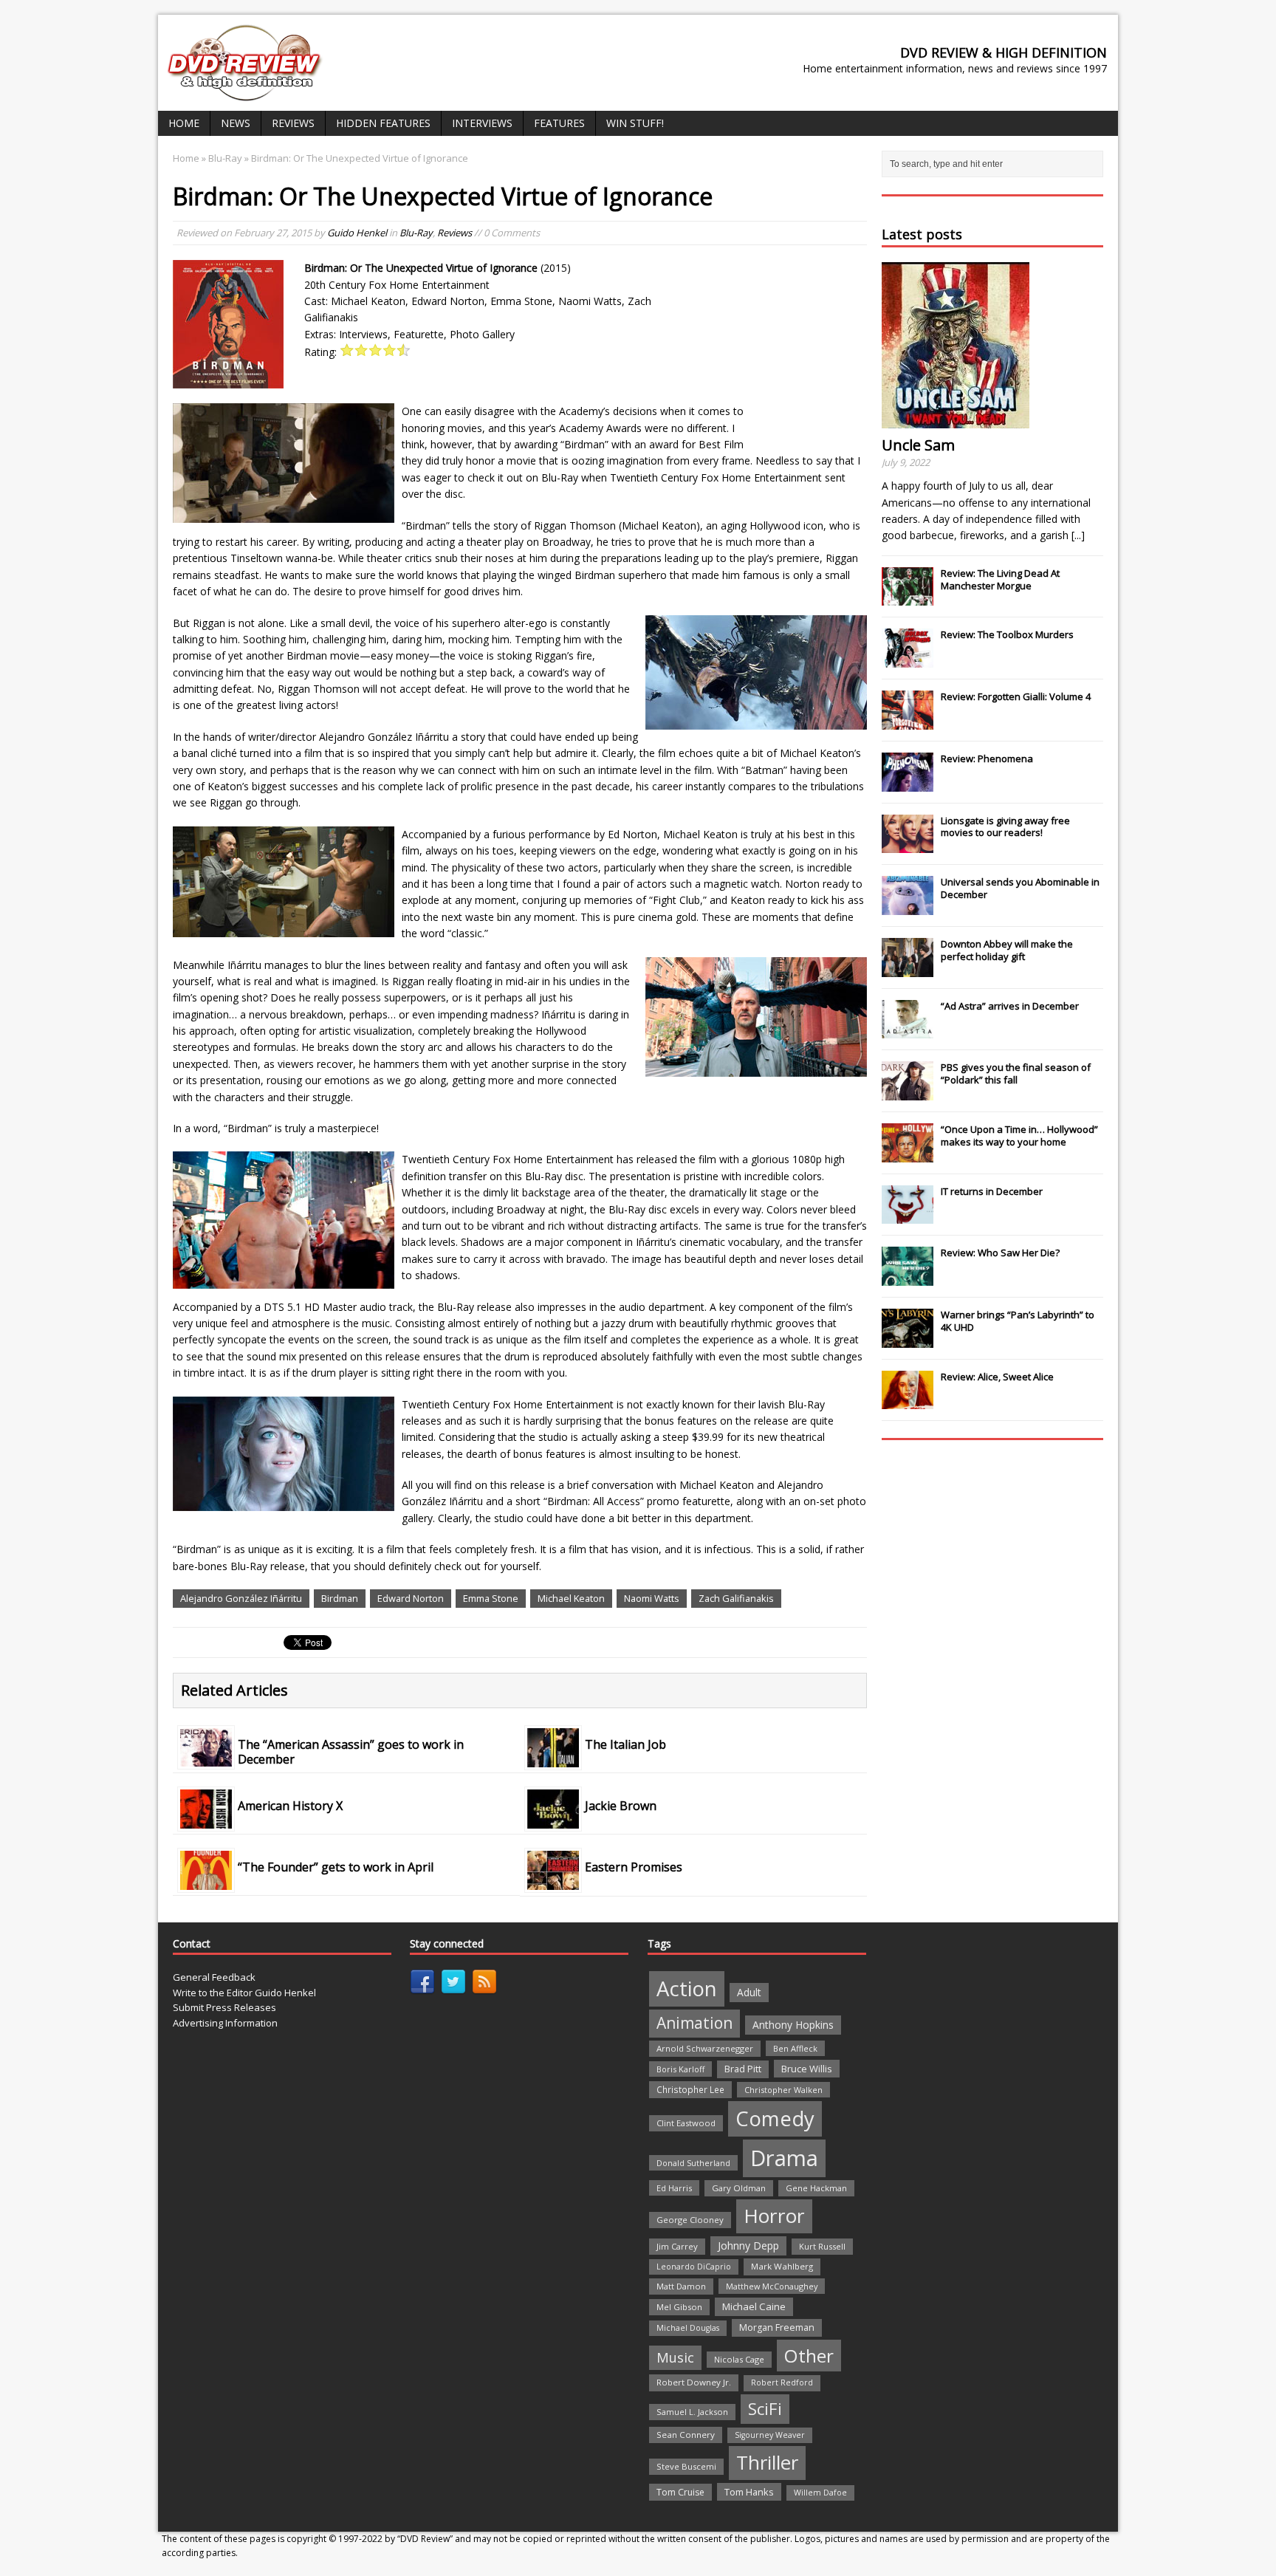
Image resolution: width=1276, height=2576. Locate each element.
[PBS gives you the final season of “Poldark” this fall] (908, 1092)
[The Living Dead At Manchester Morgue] (908, 598)
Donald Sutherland (693, 2163)
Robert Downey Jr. (694, 2382)
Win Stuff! (635, 123)
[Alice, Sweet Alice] (908, 1402)
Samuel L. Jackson (692, 2412)
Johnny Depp (748, 2246)
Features (559, 123)
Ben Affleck (795, 2048)
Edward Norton (411, 1598)
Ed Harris (674, 2188)
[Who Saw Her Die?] (908, 1278)
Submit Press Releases (224, 2007)
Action (687, 1988)
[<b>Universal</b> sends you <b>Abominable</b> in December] (908, 907)
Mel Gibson (679, 2307)
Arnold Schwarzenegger (705, 2048)
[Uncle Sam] (956, 420)
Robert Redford (782, 2383)
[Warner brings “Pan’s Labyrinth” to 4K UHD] (908, 1340)
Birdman (340, 1598)
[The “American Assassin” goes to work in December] (206, 1758)
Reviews (293, 123)
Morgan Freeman (777, 2327)
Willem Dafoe (820, 2493)
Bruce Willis (807, 2069)
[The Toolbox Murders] (908, 660)
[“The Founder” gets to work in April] (206, 1881)
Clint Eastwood (686, 2123)
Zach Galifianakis (736, 1598)
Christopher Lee (690, 2089)
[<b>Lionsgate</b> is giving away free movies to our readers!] (908, 845)
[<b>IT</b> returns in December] (908, 1216)
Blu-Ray (416, 233)
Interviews (482, 123)
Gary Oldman (739, 2188)
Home (184, 123)
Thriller (767, 2462)
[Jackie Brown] (553, 1820)
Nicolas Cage (739, 2359)
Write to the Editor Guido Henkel (244, 1993)
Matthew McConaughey (772, 2286)
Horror (774, 2216)
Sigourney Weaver (770, 2435)
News (236, 123)
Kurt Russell (822, 2246)
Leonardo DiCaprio (694, 2267)
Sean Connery (686, 2435)
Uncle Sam (918, 445)
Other (809, 2356)
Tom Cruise (680, 2492)
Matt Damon (681, 2286)
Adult (749, 1992)
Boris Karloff (680, 2069)
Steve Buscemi (686, 2466)
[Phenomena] (908, 784)
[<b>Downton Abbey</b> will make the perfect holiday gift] (908, 969)
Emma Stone (491, 1598)
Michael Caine (754, 2306)
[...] (1078, 535)
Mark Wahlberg (782, 2266)
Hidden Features (383, 123)
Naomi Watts (652, 1598)
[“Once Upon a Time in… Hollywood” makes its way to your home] (908, 1154)
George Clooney (690, 2220)
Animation (694, 2023)
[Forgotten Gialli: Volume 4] (908, 722)
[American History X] (206, 1820)
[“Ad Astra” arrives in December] (908, 1030)
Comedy (775, 2118)
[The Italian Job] (553, 1758)
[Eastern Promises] (553, 1881)
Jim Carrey (677, 2246)
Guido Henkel (357, 233)
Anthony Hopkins (793, 2025)
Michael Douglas (688, 2328)
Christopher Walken (783, 2090)
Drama (784, 2158)
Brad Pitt (743, 2069)
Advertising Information (225, 2023)
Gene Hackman (816, 2188)
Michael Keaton (571, 1598)
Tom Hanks (749, 2492)
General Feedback (214, 1977)
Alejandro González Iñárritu (241, 1598)
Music (675, 2357)
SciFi (765, 2409)
